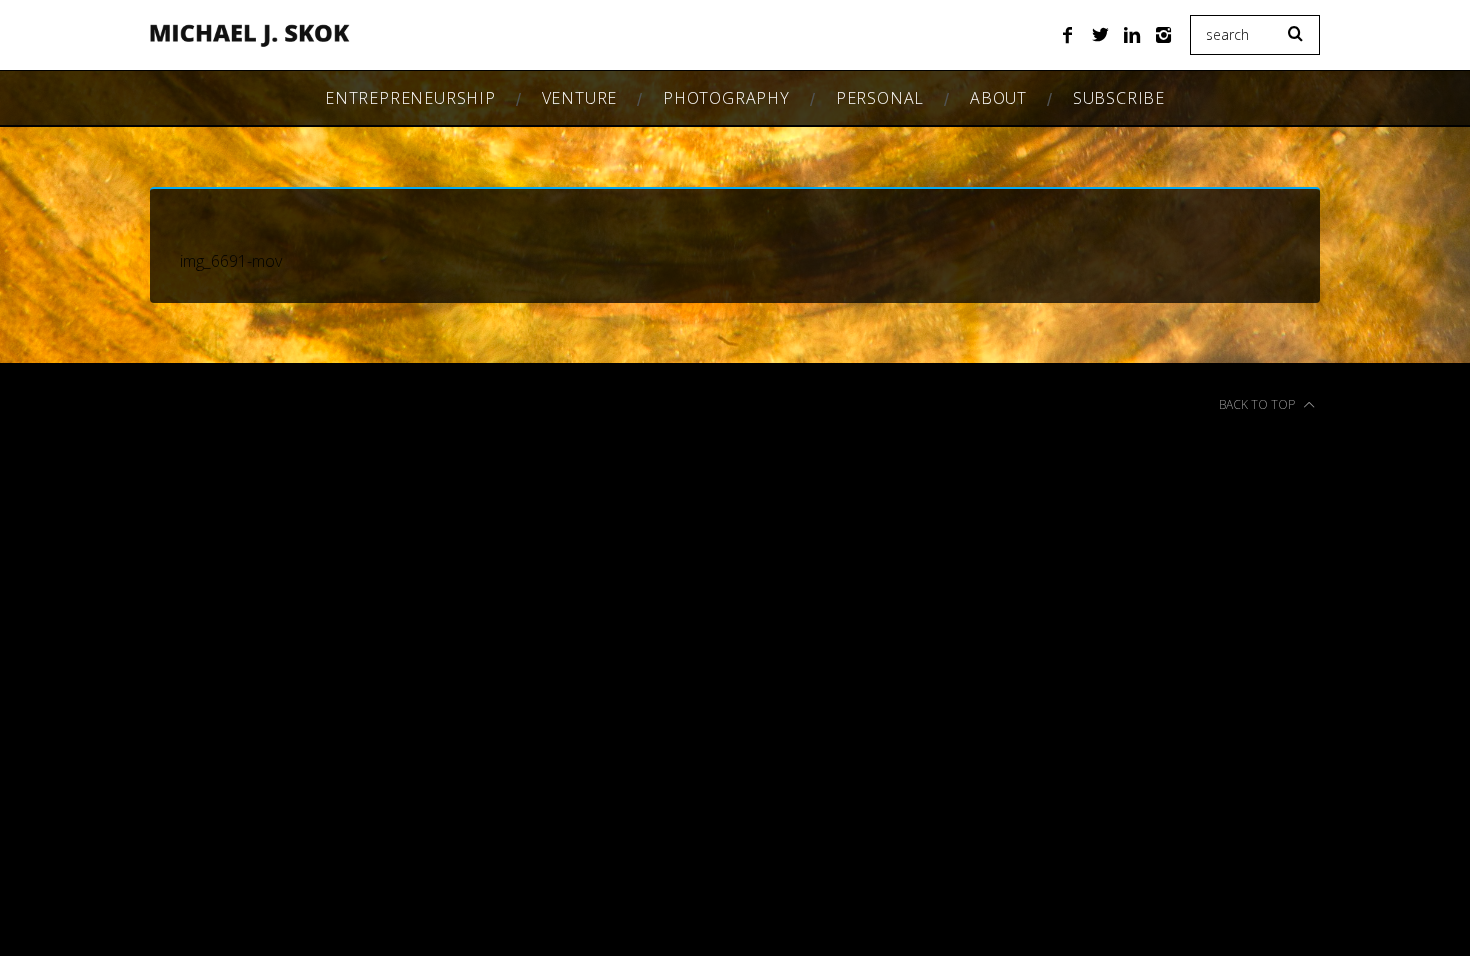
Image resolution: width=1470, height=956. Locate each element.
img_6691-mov (231, 261)
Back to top (1258, 404)
